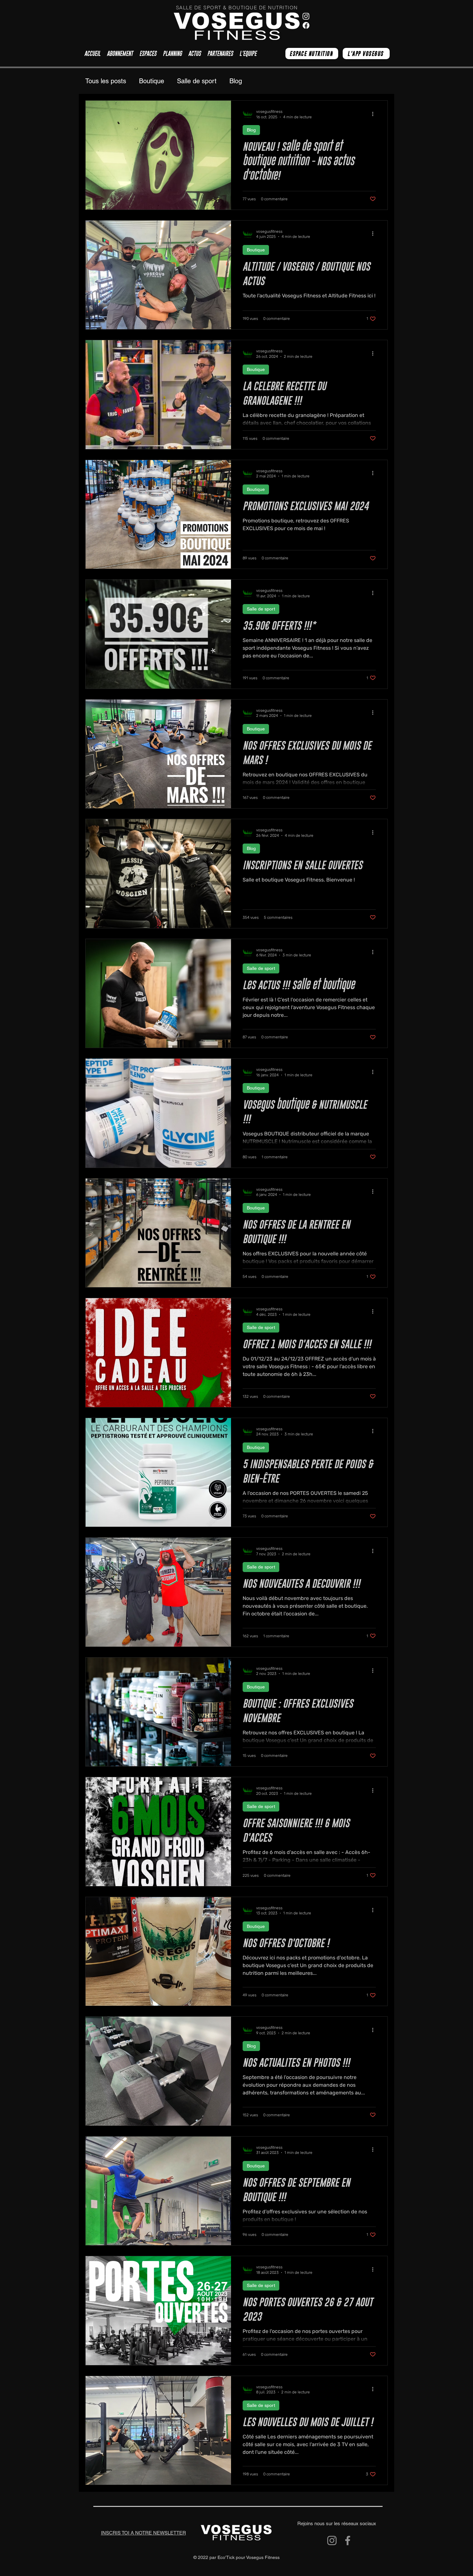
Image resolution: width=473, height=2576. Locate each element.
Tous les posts (106, 81)
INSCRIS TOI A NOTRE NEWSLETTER (144, 2533)
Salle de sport (197, 81)
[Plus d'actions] (375, 114)
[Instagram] (332, 2540)
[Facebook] (348, 2540)
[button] (148, 54)
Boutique (152, 81)
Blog (236, 81)
